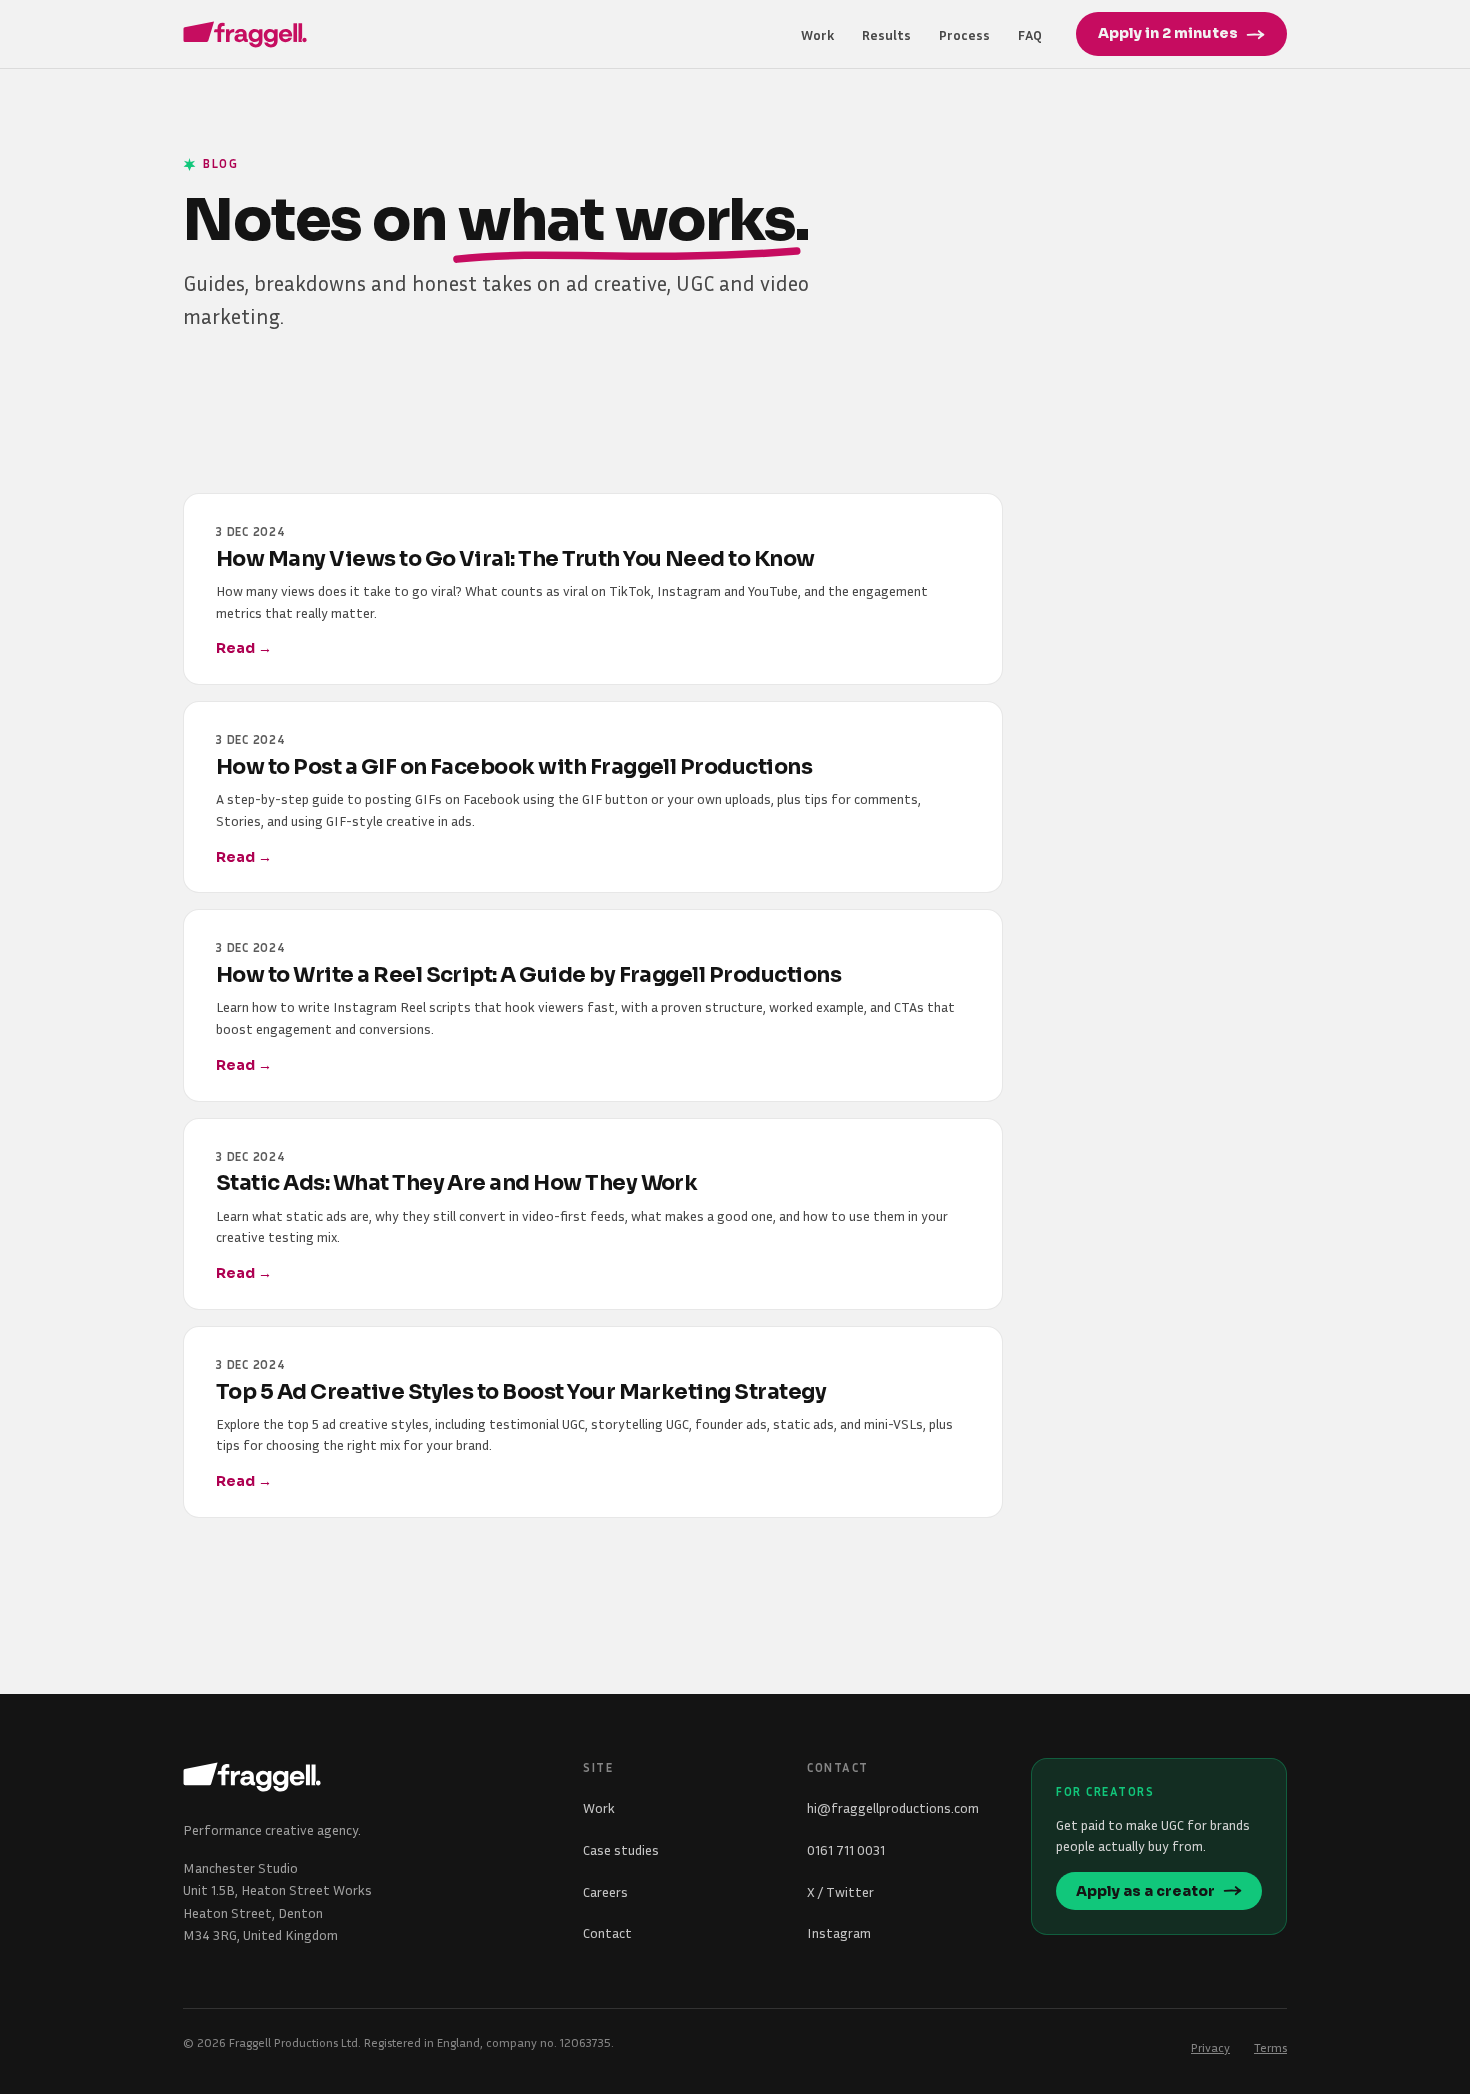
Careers (605, 1891)
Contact (607, 1932)
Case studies (621, 1849)
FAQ (1030, 34)
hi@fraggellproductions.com (893, 1807)
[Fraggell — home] (245, 34)
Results (886, 34)
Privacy (1210, 2047)
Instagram (839, 1932)
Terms (1270, 2047)
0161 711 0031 (846, 1849)
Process (964, 34)
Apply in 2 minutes (1168, 33)
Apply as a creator (1145, 1891)
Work (817, 34)
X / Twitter (840, 1891)
